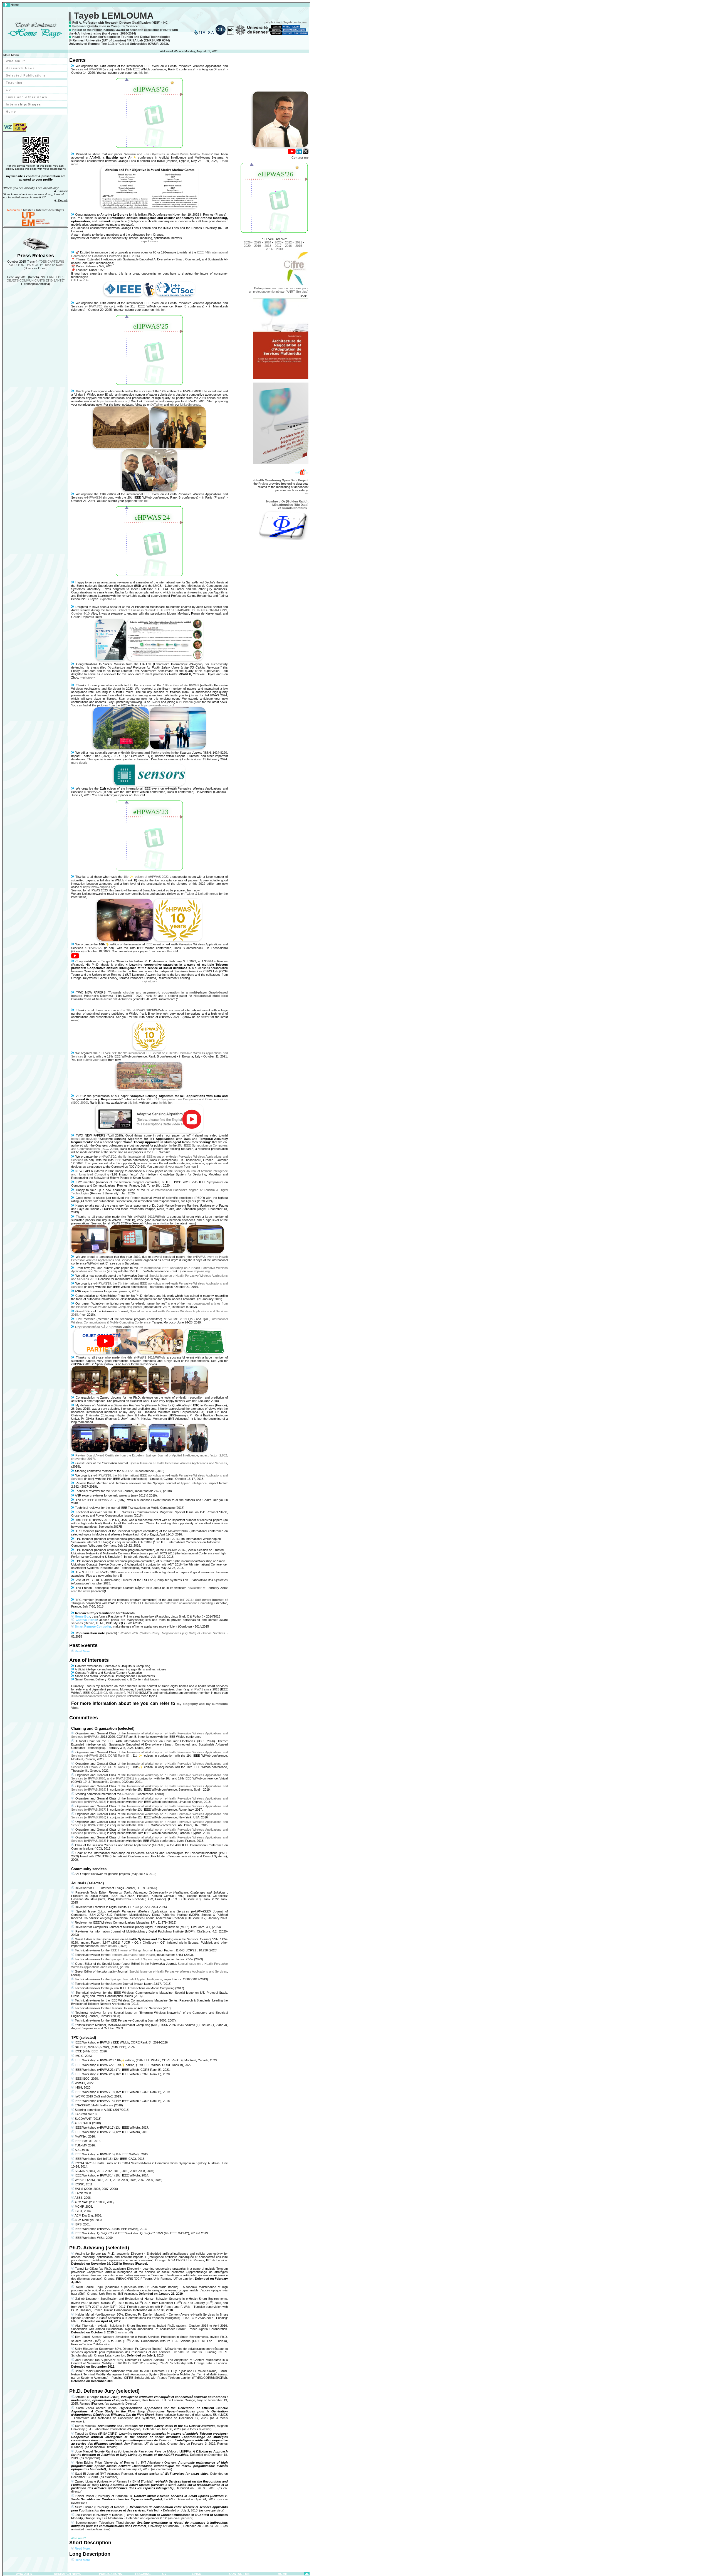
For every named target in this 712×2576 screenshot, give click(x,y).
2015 (299, 246)
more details (79, 763)
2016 (288, 246)
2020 (247, 246)
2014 (269, 249)
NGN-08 (159, 1845)
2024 (268, 242)
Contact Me (239, 2574)
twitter (205, 1017)
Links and (27, 97)
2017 (278, 246)
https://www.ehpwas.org (113, 401)
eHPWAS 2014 (95, 1833)
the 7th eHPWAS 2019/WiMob (143, 1217)
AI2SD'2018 (130, 1471)
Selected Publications (26, 75)
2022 (288, 242)
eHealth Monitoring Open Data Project (281, 480)
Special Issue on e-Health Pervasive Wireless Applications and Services (178, 1463)
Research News (20, 68)
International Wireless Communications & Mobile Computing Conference (149, 1321)
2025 (258, 242)
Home (11, 112)
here (116, 1576)
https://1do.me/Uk (83, 1139)
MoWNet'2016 (178, 1531)
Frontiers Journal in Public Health (133, 1955)
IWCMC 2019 (177, 1319)
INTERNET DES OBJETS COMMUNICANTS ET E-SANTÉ (35, 279)
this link (144, 73)
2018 (268, 246)
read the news (81, 1591)
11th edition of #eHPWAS (181, 685)
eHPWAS (197, 1689)
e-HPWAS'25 (94, 306)
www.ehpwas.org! (199, 1271)
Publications (110, 2574)
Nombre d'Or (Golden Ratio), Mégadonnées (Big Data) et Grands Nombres (173, 1633)
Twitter (156, 702)
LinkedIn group (190, 405)
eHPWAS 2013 (95, 1841)
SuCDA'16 (167, 1561)
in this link (166, 1103)
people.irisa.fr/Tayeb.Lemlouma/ (286, 22)
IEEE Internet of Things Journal (131, 1950)
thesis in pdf (124, 2332)
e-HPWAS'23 (93, 792)
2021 (299, 242)
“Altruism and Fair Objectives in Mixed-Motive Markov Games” (169, 154)
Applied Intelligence (194, 1483)
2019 (258, 246)
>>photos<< (108, 599)
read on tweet (54, 265)
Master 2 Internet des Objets (44, 210)
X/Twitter (157, 405)
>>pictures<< (149, 241)
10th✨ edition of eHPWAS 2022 (146, 877)
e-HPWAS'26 (93, 69)
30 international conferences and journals (99, 1696)
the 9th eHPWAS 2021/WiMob (142, 1010)
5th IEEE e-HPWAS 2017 (99, 1500)
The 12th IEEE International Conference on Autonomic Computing (169, 1603)
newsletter (195, 1588)
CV (8, 90)
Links (196, 2574)
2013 (280, 249)
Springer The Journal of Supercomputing (138, 1959)
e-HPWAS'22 (94, 948)
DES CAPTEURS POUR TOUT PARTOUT (36, 263)
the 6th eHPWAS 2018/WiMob (143, 1357)
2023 (278, 242)
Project (263, 484)
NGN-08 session (113, 1693)
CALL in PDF (80, 280)
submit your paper (95, 1060)
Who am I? (16, 61)
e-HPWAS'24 (93, 497)
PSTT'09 (133, 1693)
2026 (247, 242)
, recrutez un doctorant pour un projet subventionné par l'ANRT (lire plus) (279, 290)
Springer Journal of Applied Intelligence (136, 1979)
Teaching (14, 83)
